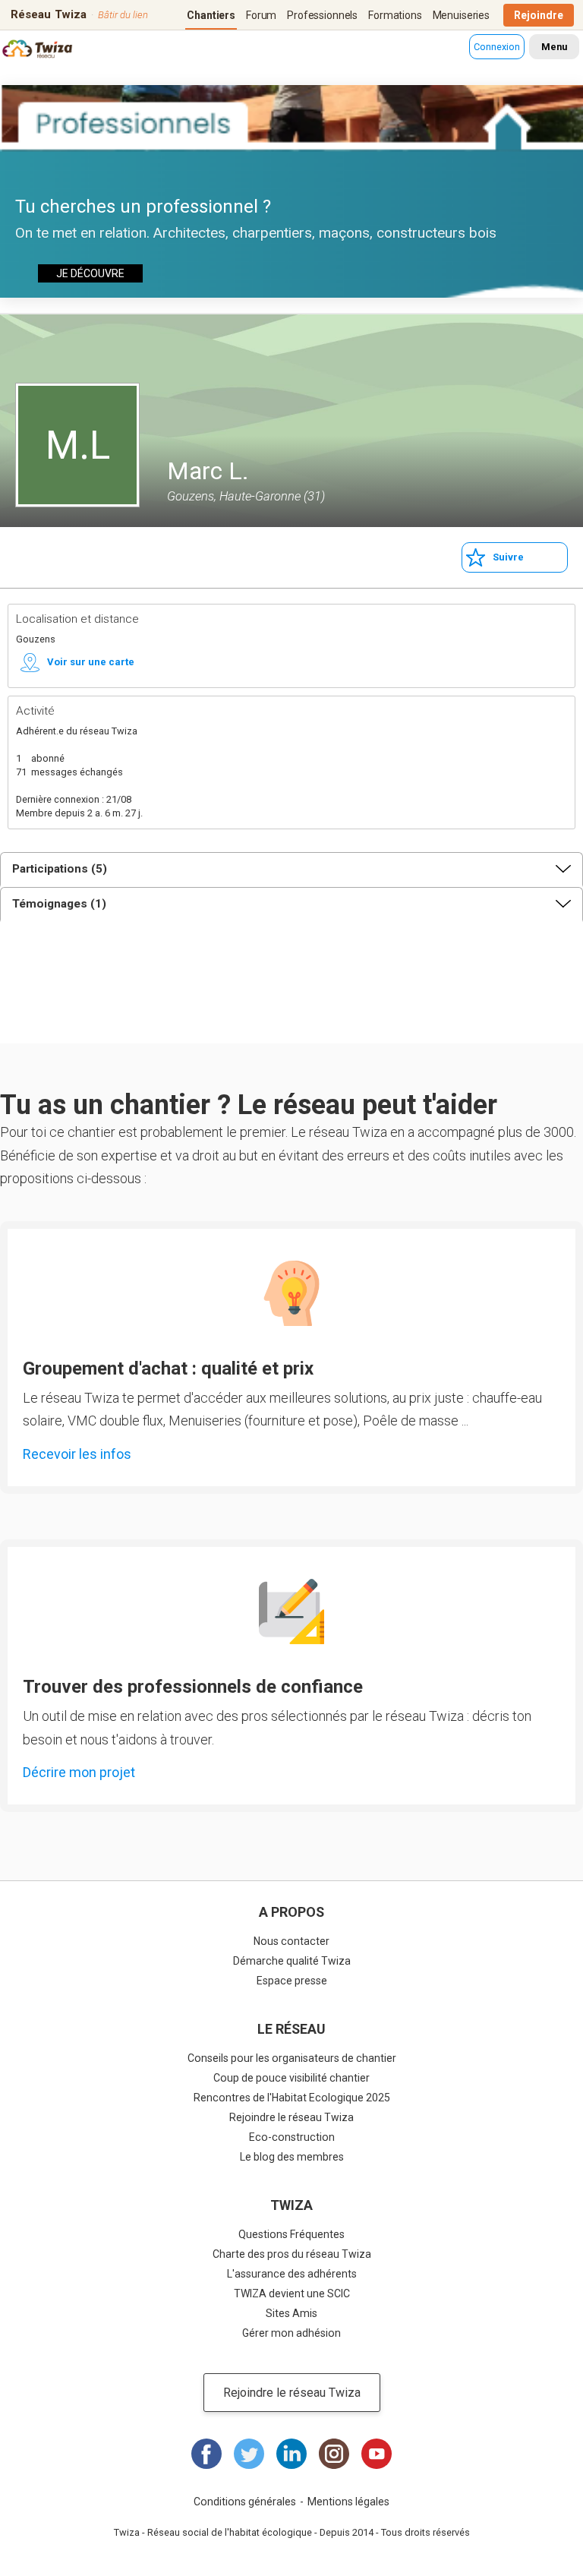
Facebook (206, 2454)
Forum (261, 15)
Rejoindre (539, 15)
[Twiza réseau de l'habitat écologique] (36, 51)
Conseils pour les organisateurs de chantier (292, 2058)
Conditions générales (245, 2502)
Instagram (334, 2454)
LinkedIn (291, 2454)
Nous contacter (291, 1941)
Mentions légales (348, 2502)
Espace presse (292, 1981)
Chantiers (211, 15)
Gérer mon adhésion (291, 2333)
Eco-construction (292, 2137)
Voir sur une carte (91, 662)
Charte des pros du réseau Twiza (292, 2254)
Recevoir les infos (77, 1454)
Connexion (497, 47)
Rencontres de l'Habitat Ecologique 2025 (292, 2098)
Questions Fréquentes (291, 2234)
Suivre (508, 557)
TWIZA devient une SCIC (292, 2293)
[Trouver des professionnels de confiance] (291, 1612)
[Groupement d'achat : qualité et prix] (291, 1293)
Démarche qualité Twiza (292, 1961)
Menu (554, 47)
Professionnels (322, 15)
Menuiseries (461, 15)
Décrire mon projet (79, 1772)
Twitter (249, 2454)
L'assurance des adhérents (292, 2274)
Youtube (377, 2454)
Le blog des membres (292, 2157)
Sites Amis (291, 2313)
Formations (395, 15)
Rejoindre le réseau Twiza (291, 2117)
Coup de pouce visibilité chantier (291, 2078)
